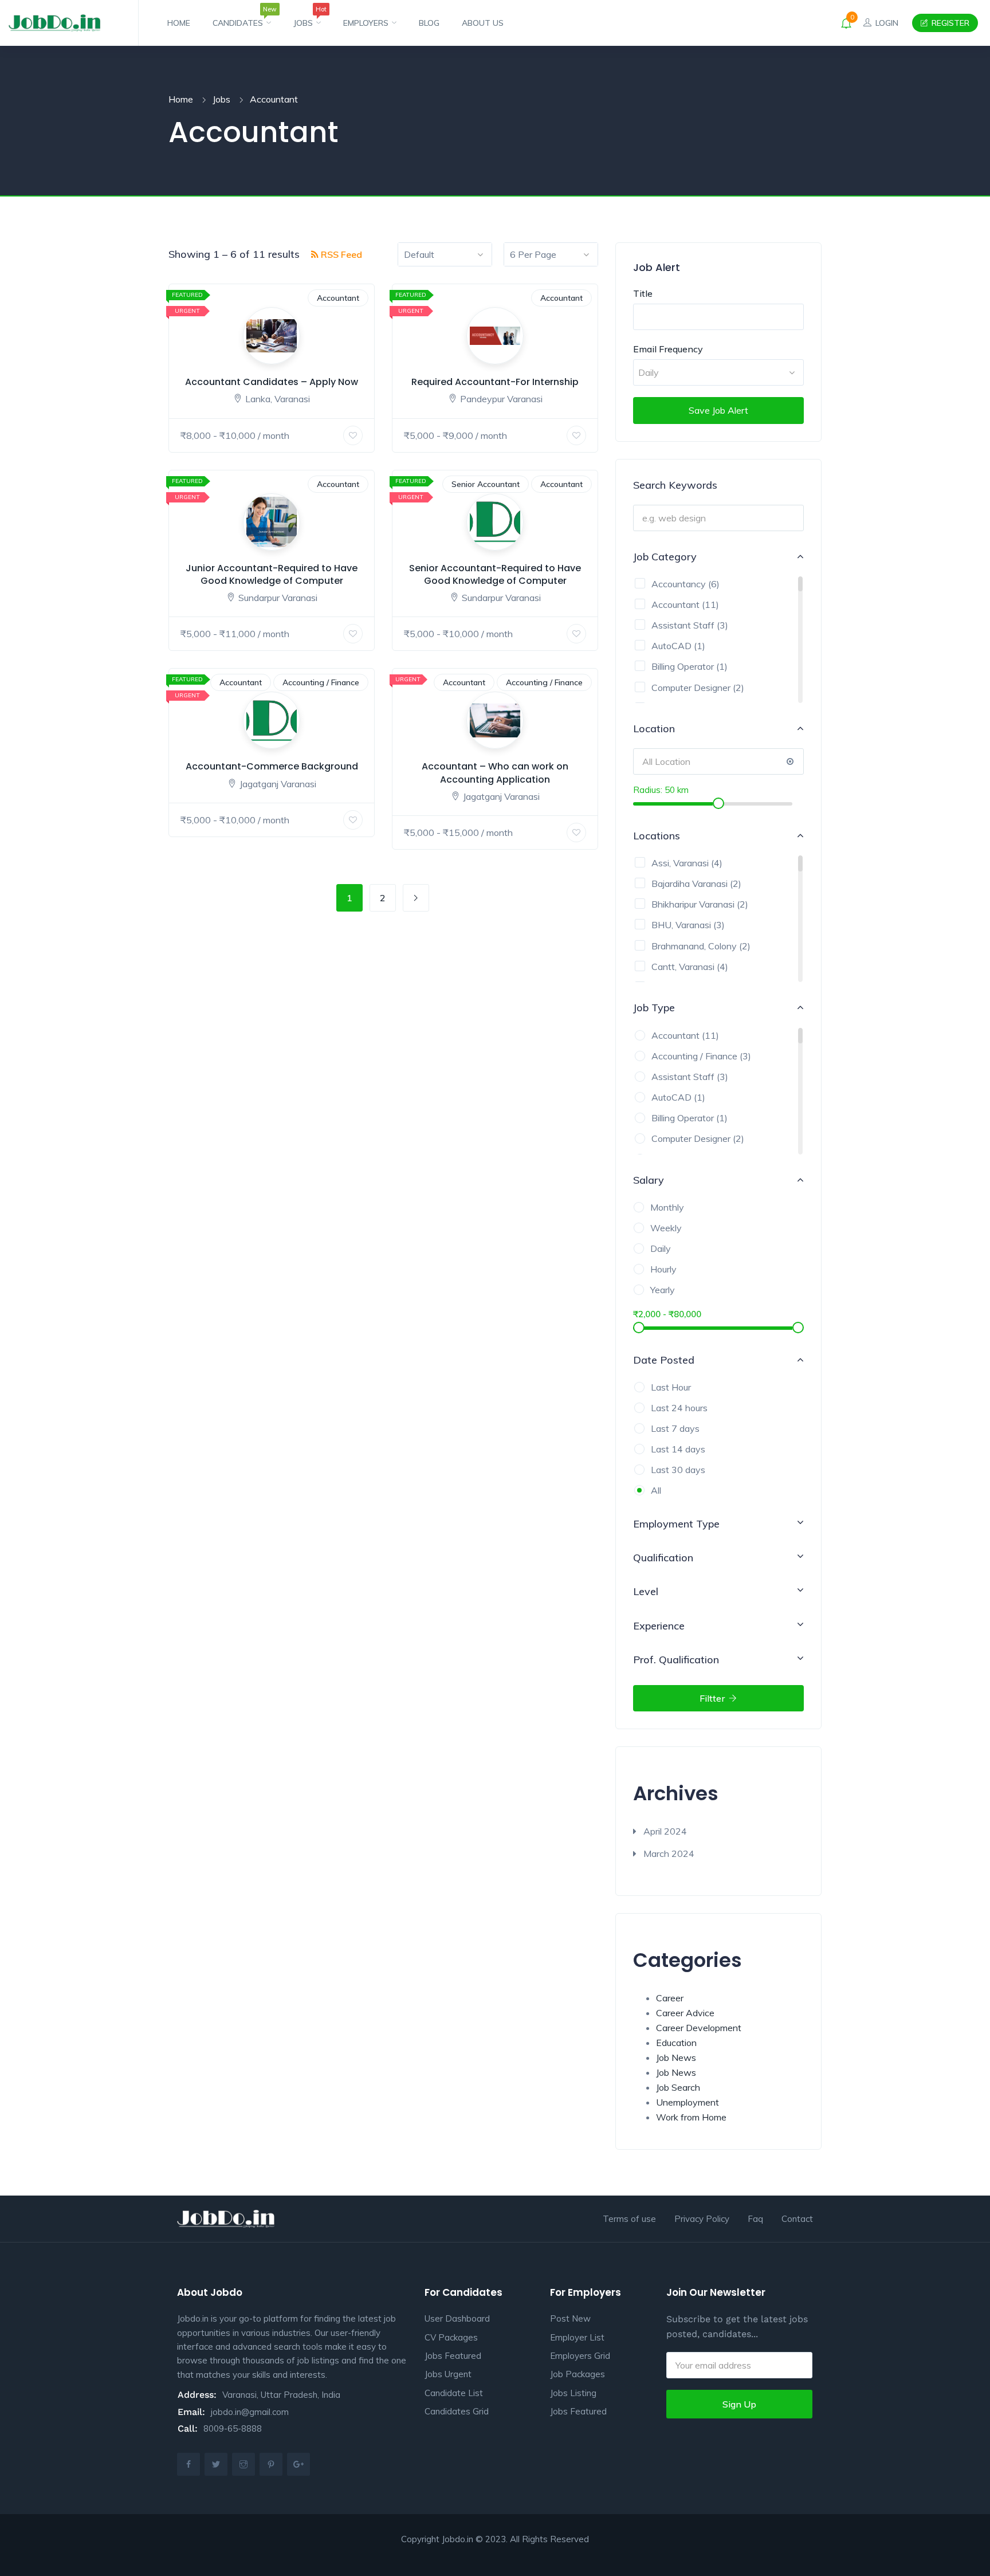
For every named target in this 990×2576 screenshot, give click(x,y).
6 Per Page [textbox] (533, 254)
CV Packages (451, 2337)
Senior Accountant (486, 484)
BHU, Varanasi (681, 925)
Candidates (242, 18)
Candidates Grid (457, 2411)
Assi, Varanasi (680, 863)
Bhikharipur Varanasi (693, 904)
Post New (570, 2318)
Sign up (739, 2404)
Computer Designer (691, 688)
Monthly (667, 1207)
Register (949, 23)
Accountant (338, 298)
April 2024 (665, 1831)
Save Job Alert (718, 410)
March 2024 (669, 1854)
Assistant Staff (683, 625)
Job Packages (577, 2374)
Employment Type (676, 1524)
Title (643, 293)
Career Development (699, 2028)
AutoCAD (671, 646)
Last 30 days (678, 1470)
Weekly (666, 1228)
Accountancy (679, 584)
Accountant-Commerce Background (272, 766)
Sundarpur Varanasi (278, 598)
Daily (661, 1248)
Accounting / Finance (321, 682)
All (656, 1490)
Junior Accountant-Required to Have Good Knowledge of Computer (272, 574)
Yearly (663, 1290)
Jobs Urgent (448, 2374)
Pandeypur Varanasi (501, 399)
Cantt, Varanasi (683, 967)
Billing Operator (683, 666)
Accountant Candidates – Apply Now (272, 382)
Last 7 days (675, 1428)
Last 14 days (678, 1449)
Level (646, 1591)
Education (676, 2043)
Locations (657, 836)
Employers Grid (580, 2356)
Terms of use (629, 2219)
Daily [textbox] (649, 372)
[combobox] (445, 254)
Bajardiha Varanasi (690, 883)
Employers (367, 23)
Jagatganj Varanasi (278, 784)
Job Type (654, 1008)
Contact (797, 2219)
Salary (649, 1180)
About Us (483, 23)
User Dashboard (457, 2318)
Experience (659, 1626)
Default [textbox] (419, 254)
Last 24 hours (679, 1408)
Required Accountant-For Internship (495, 382)
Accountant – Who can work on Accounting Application (495, 773)
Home (179, 23)
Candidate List (454, 2393)
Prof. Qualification (676, 1660)
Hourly (663, 1269)
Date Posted (664, 1360)
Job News (676, 2057)
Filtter (713, 1698)
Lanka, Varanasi (278, 399)
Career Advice (685, 2013)
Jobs (307, 18)
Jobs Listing (573, 2393)
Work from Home (691, 2117)
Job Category (665, 557)
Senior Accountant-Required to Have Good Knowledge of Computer (495, 574)
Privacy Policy (702, 2219)
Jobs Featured (453, 2356)
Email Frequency (668, 349)
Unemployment (687, 2102)
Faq (755, 2219)
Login (886, 23)
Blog (429, 23)
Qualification (663, 1558)
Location (654, 729)
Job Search (678, 2087)
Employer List (577, 2337)
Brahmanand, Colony (694, 946)
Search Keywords (675, 485)
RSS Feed (340, 254)
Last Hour (671, 1387)
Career (670, 1998)
